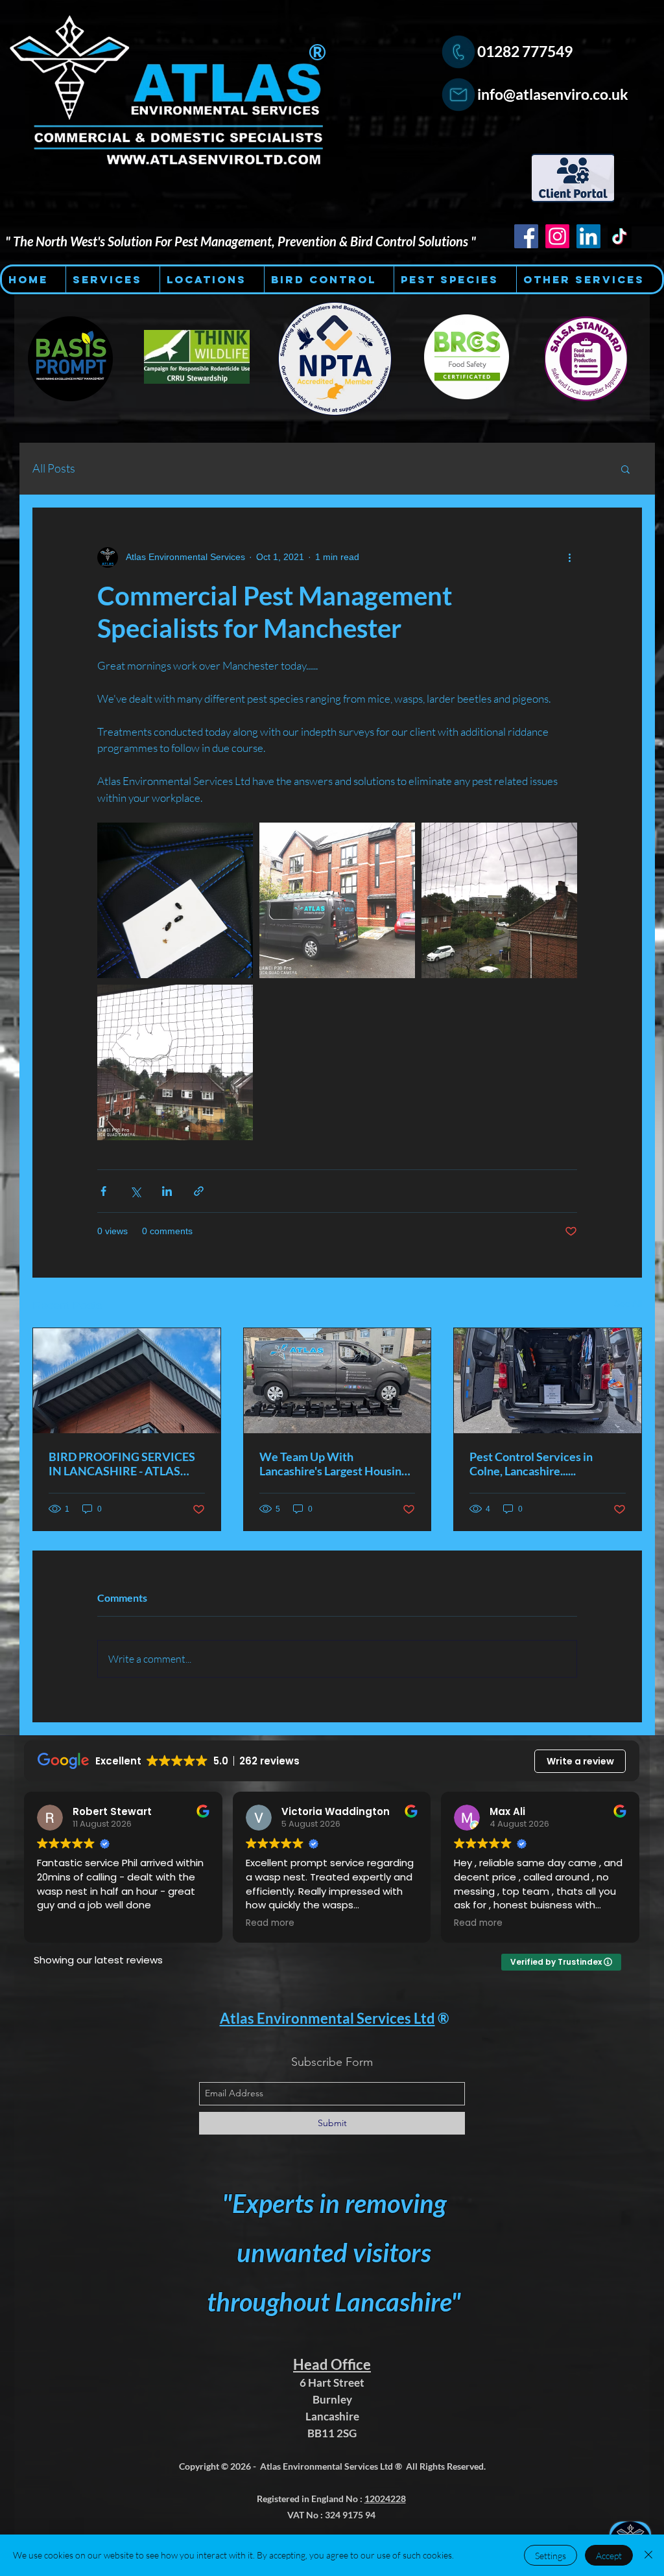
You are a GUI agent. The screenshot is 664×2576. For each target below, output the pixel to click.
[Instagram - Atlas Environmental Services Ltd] (557, 236)
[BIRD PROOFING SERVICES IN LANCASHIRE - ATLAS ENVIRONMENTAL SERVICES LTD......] (127, 1381)
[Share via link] (199, 1191)
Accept (609, 2556)
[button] (625, 469)
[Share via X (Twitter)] (135, 1191)
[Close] (648, 2555)
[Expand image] (175, 900)
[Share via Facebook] (103, 1191)
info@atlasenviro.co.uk (553, 94)
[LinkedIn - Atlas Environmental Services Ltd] (588, 236)
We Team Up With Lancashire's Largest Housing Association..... (333, 1464)
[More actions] (569, 557)
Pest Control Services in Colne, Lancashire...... (531, 1464)
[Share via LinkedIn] (167, 1191)
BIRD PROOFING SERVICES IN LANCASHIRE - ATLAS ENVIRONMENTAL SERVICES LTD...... (122, 1464)
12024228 (385, 2499)
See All (628, 1304)
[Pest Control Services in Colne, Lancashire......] (548, 1381)
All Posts (54, 468)
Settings (551, 2556)
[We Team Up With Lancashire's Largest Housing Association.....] (338, 1381)
